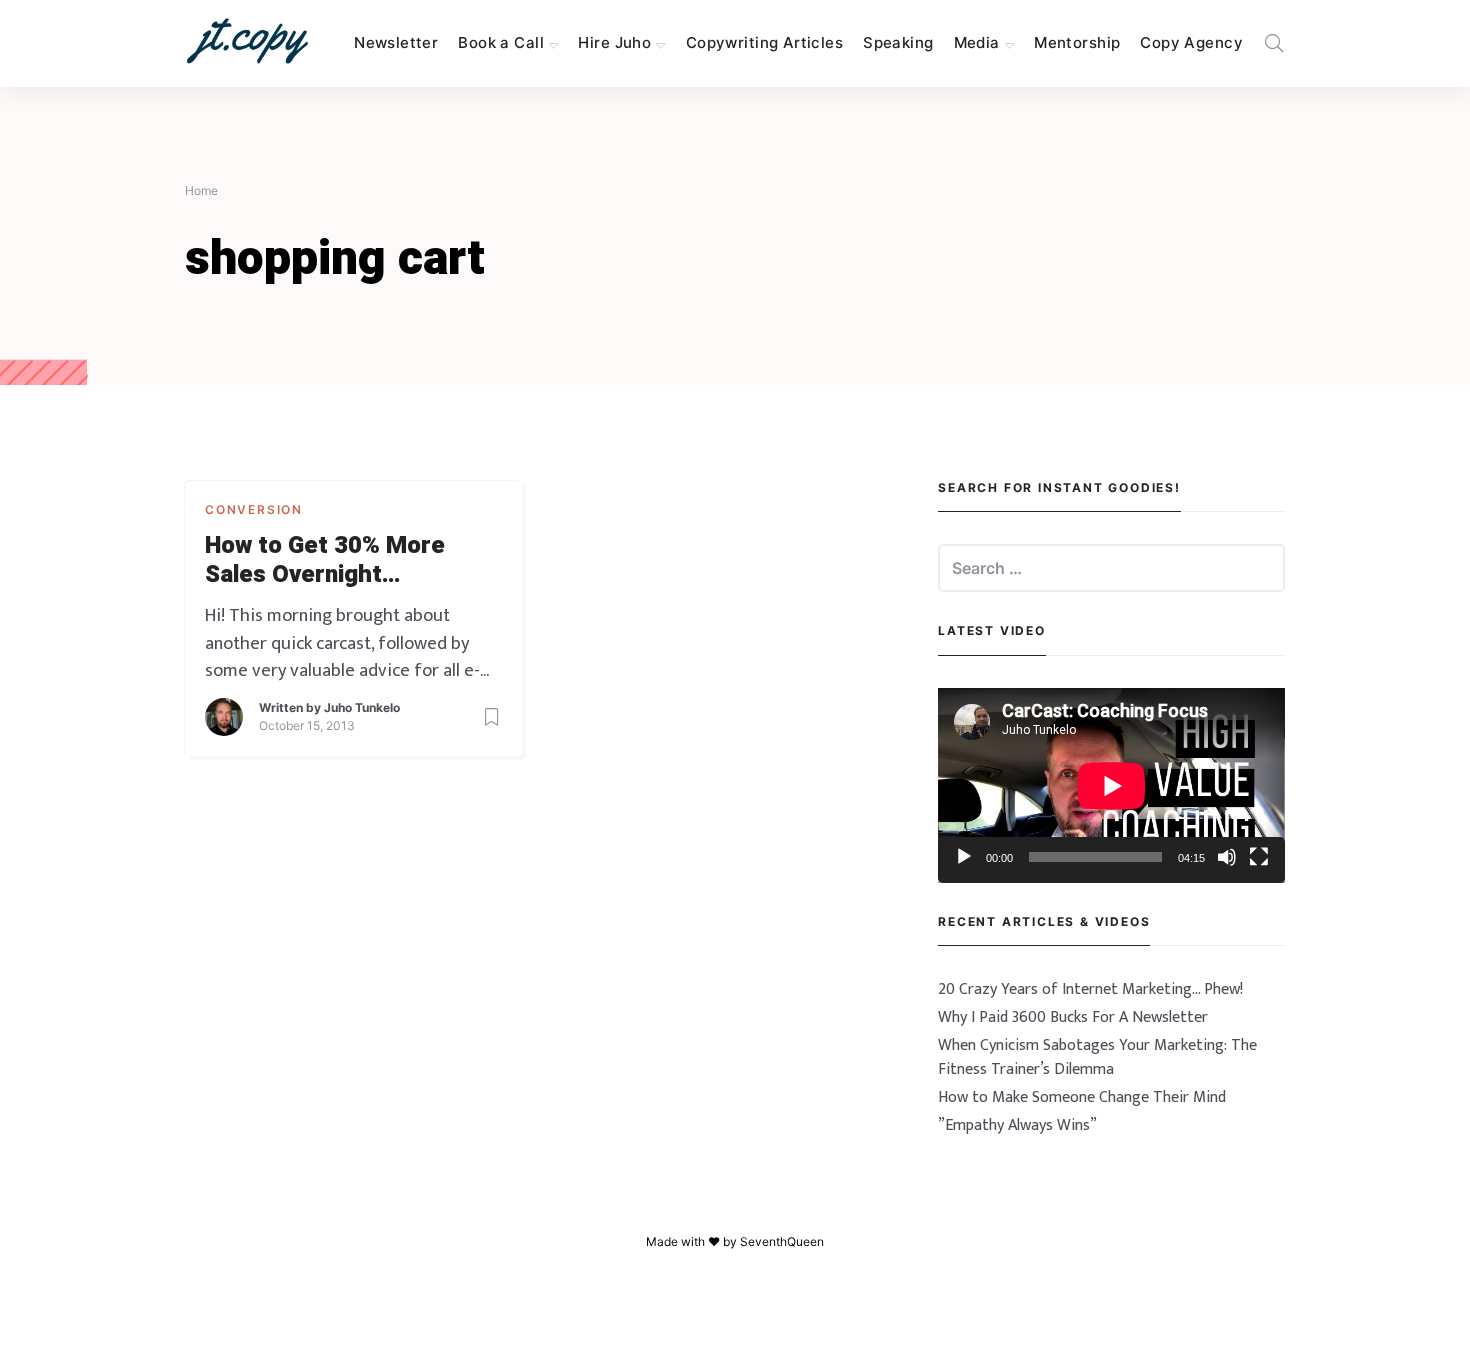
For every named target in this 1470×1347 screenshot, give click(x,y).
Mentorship (1077, 42)
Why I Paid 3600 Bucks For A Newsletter (1073, 1017)
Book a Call (501, 42)
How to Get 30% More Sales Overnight (325, 561)
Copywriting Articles (764, 42)
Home (201, 190)
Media (977, 42)
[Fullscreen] (1259, 857)
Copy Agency (1191, 42)
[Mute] (1227, 857)
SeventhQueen (782, 1241)
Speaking (898, 42)
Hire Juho (614, 42)
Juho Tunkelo (362, 707)
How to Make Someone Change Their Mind (1082, 1097)
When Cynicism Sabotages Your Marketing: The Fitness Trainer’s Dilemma (1097, 1057)
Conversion (254, 509)
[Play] (964, 857)
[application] (1111, 785)
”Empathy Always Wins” (1017, 1125)
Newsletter (396, 42)
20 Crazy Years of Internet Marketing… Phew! (1090, 989)
